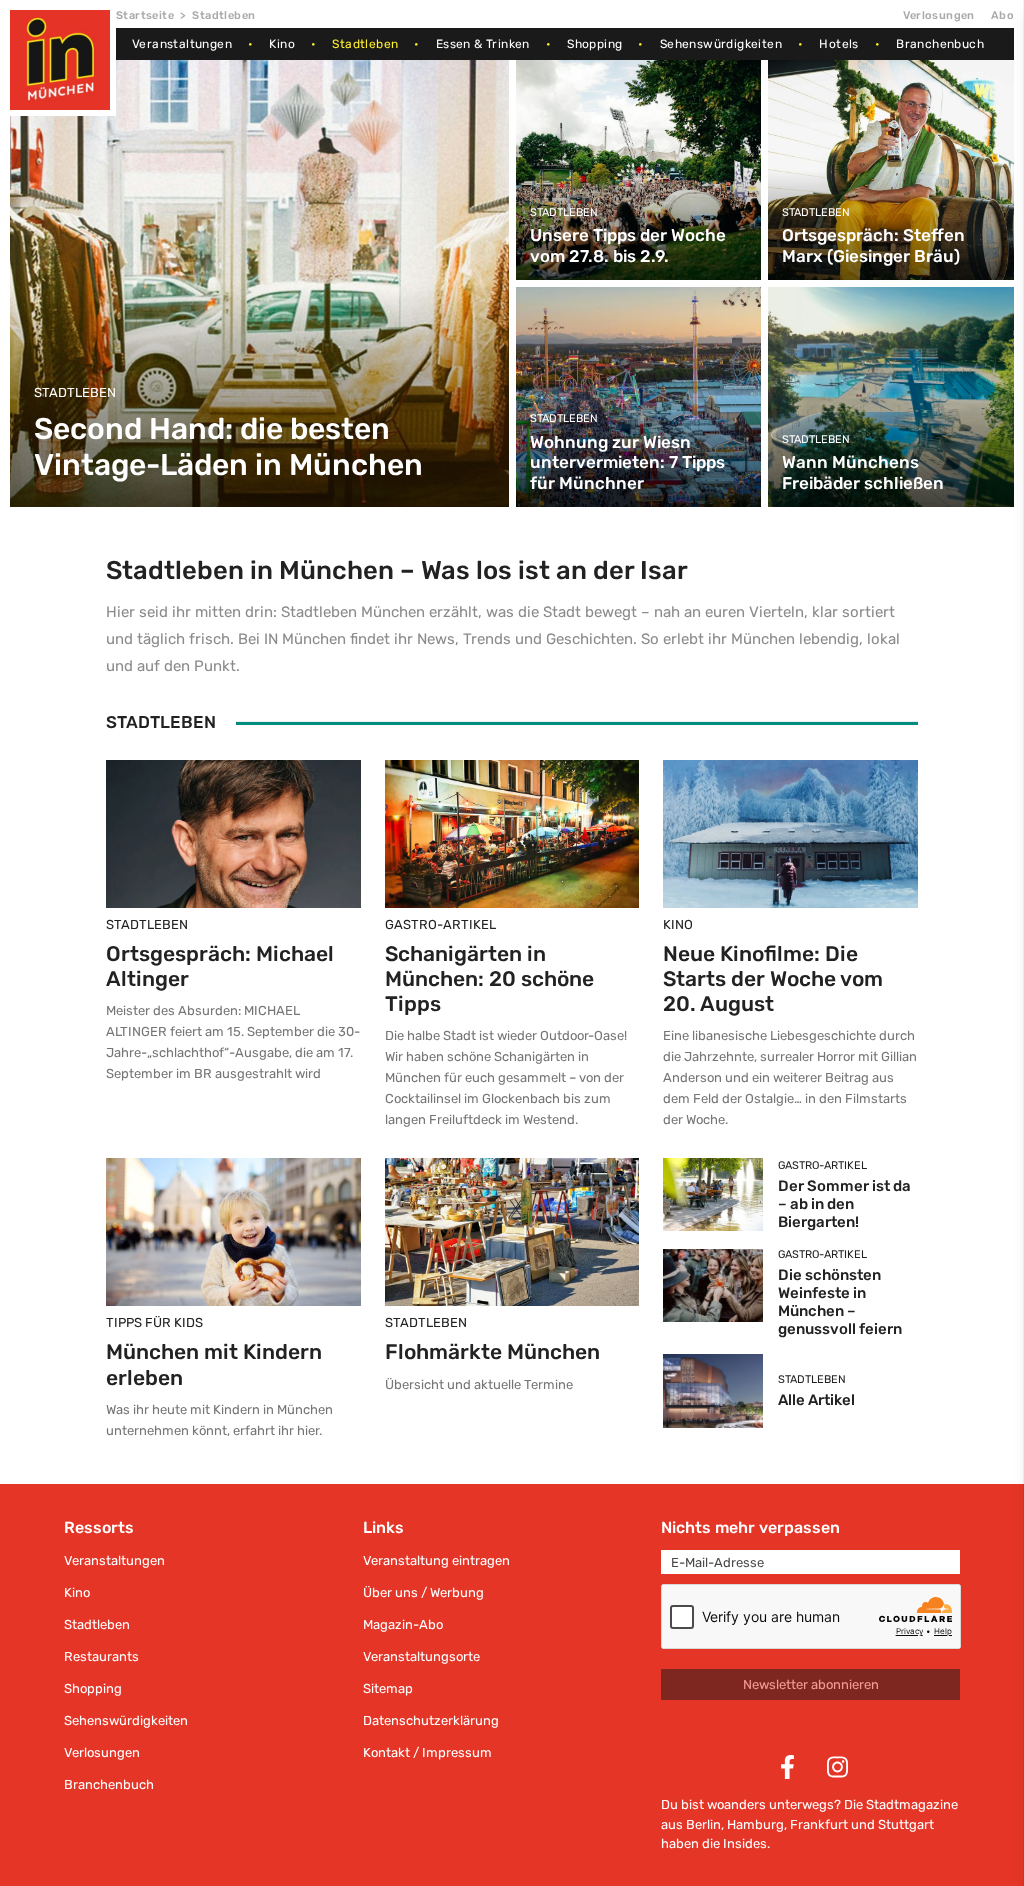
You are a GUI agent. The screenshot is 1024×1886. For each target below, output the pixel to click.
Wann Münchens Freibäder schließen (863, 472)
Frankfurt (819, 1824)
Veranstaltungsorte (421, 1656)
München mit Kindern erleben (214, 1364)
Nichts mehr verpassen (750, 1527)
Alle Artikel (816, 1400)
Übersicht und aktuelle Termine (479, 1384)
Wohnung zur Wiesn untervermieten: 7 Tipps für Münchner (627, 462)
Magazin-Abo (403, 1624)
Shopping (594, 44)
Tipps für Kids (154, 1322)
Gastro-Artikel (440, 924)
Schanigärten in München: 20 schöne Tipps (489, 978)
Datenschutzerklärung (431, 1720)
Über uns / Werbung (423, 1592)
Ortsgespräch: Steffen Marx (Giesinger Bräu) (873, 245)
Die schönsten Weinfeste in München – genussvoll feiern (840, 1302)
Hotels (838, 44)
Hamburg (755, 1824)
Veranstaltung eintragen (436, 1560)
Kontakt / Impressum (427, 1752)
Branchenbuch (940, 44)
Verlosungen (938, 15)
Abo (1002, 15)
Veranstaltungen (182, 44)
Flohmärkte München (492, 1351)
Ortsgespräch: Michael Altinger (220, 966)
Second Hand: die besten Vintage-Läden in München (228, 447)
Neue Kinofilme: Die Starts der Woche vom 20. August (773, 978)
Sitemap (388, 1688)
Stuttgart (906, 1824)
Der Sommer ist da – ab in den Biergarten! (844, 1204)
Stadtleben (365, 44)
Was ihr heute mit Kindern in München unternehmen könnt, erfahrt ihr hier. (219, 1420)
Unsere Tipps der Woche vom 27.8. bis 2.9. (628, 245)
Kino (282, 44)
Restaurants (101, 1656)
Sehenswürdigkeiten (721, 44)
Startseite (145, 15)
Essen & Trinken (483, 44)
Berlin (703, 1824)
